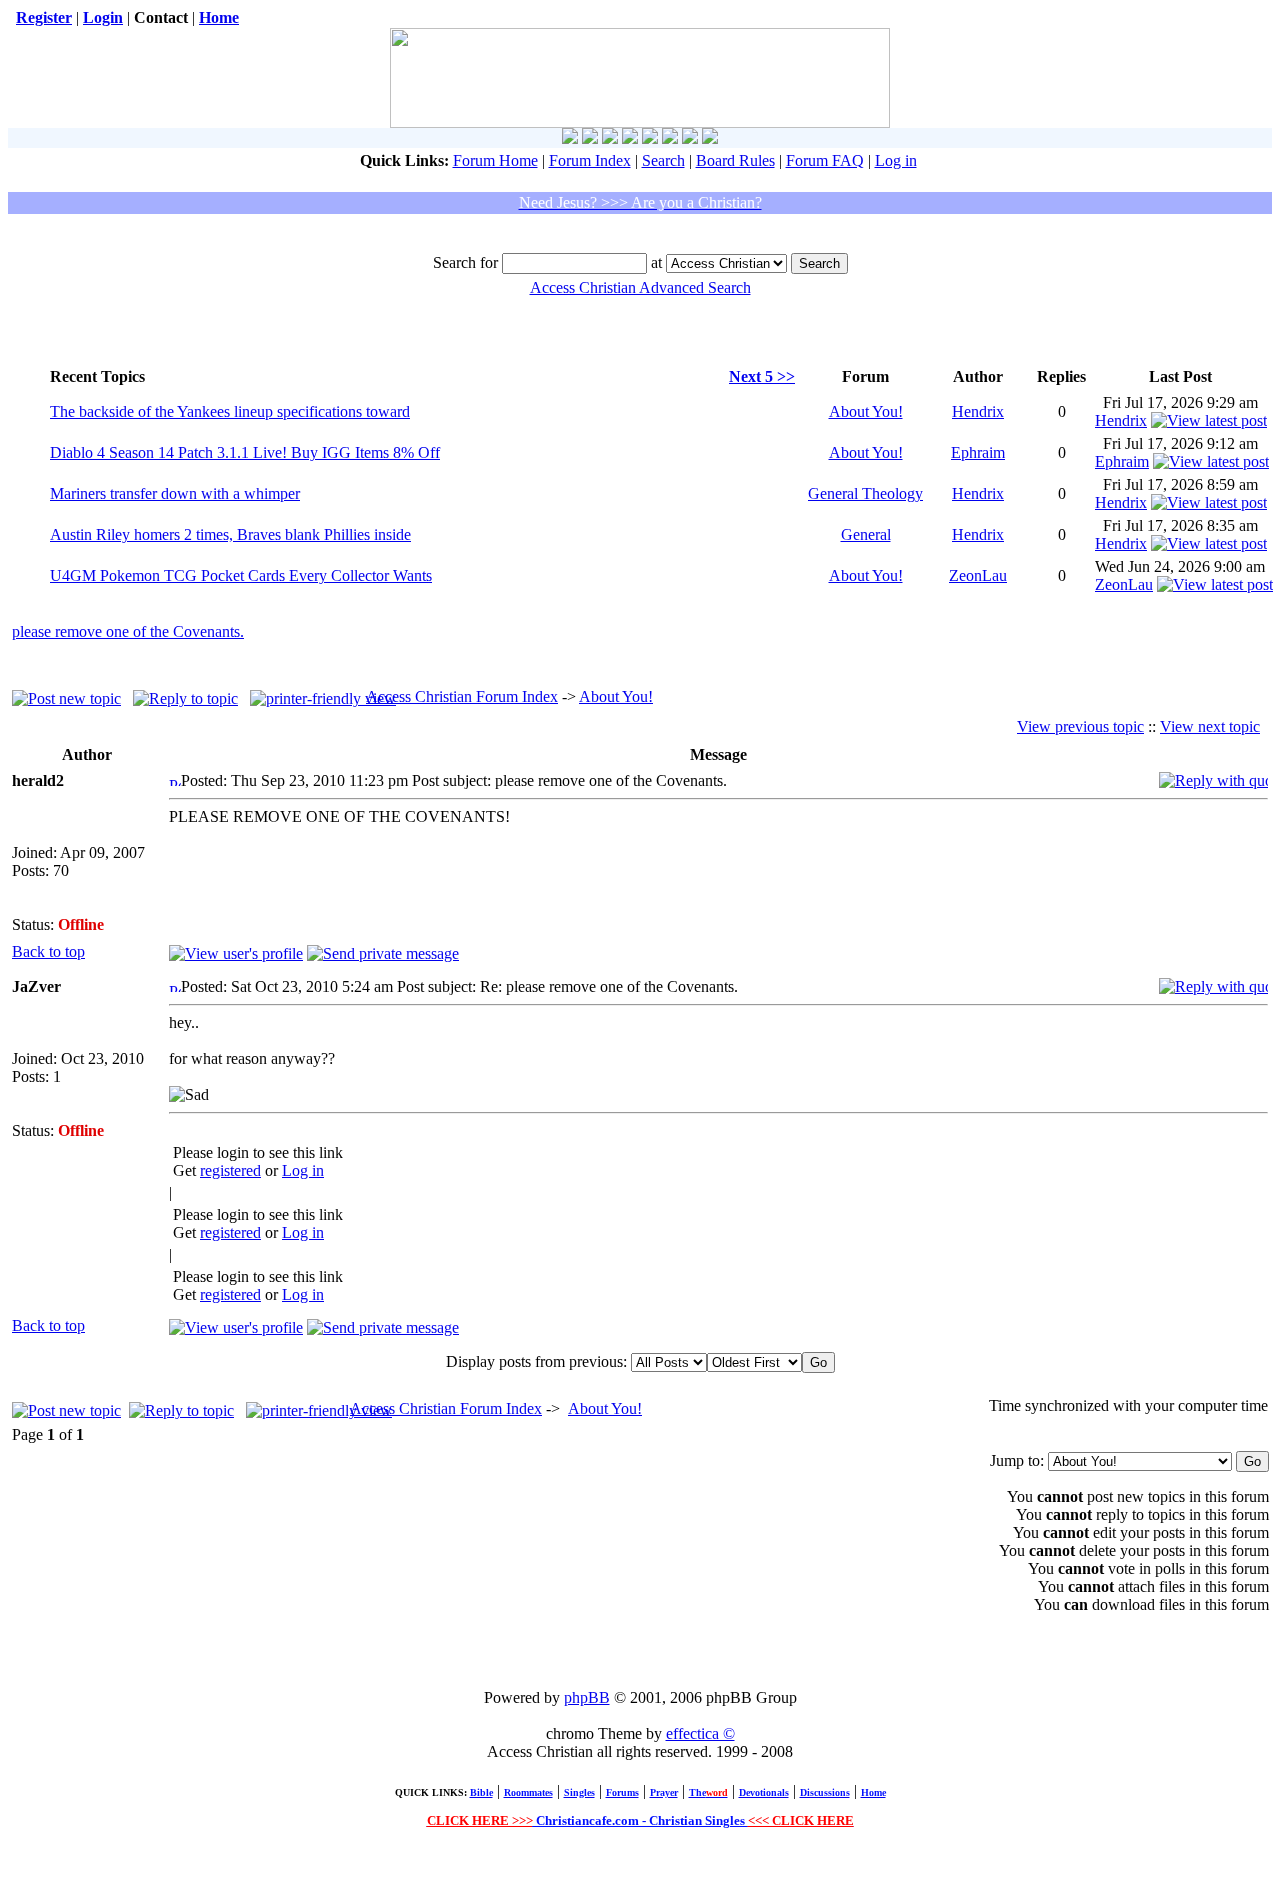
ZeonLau (978, 575)
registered (230, 1170)
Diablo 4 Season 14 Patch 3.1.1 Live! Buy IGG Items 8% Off (245, 452)
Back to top (48, 951)
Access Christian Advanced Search (640, 287)
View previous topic (1080, 726)
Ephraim (978, 452)
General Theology (865, 493)
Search (663, 160)
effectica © (700, 1733)
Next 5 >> (762, 376)
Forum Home (495, 160)
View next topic (1210, 726)
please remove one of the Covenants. (128, 631)
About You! (866, 411)
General (866, 534)
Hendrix (978, 411)
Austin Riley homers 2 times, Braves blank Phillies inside (230, 534)
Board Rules (735, 160)
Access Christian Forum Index (462, 696)
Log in (896, 160)
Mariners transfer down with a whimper (175, 493)
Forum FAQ (825, 160)
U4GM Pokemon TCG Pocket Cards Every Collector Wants (241, 575)
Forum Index (590, 160)
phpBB (587, 1697)
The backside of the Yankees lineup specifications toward (230, 411)
